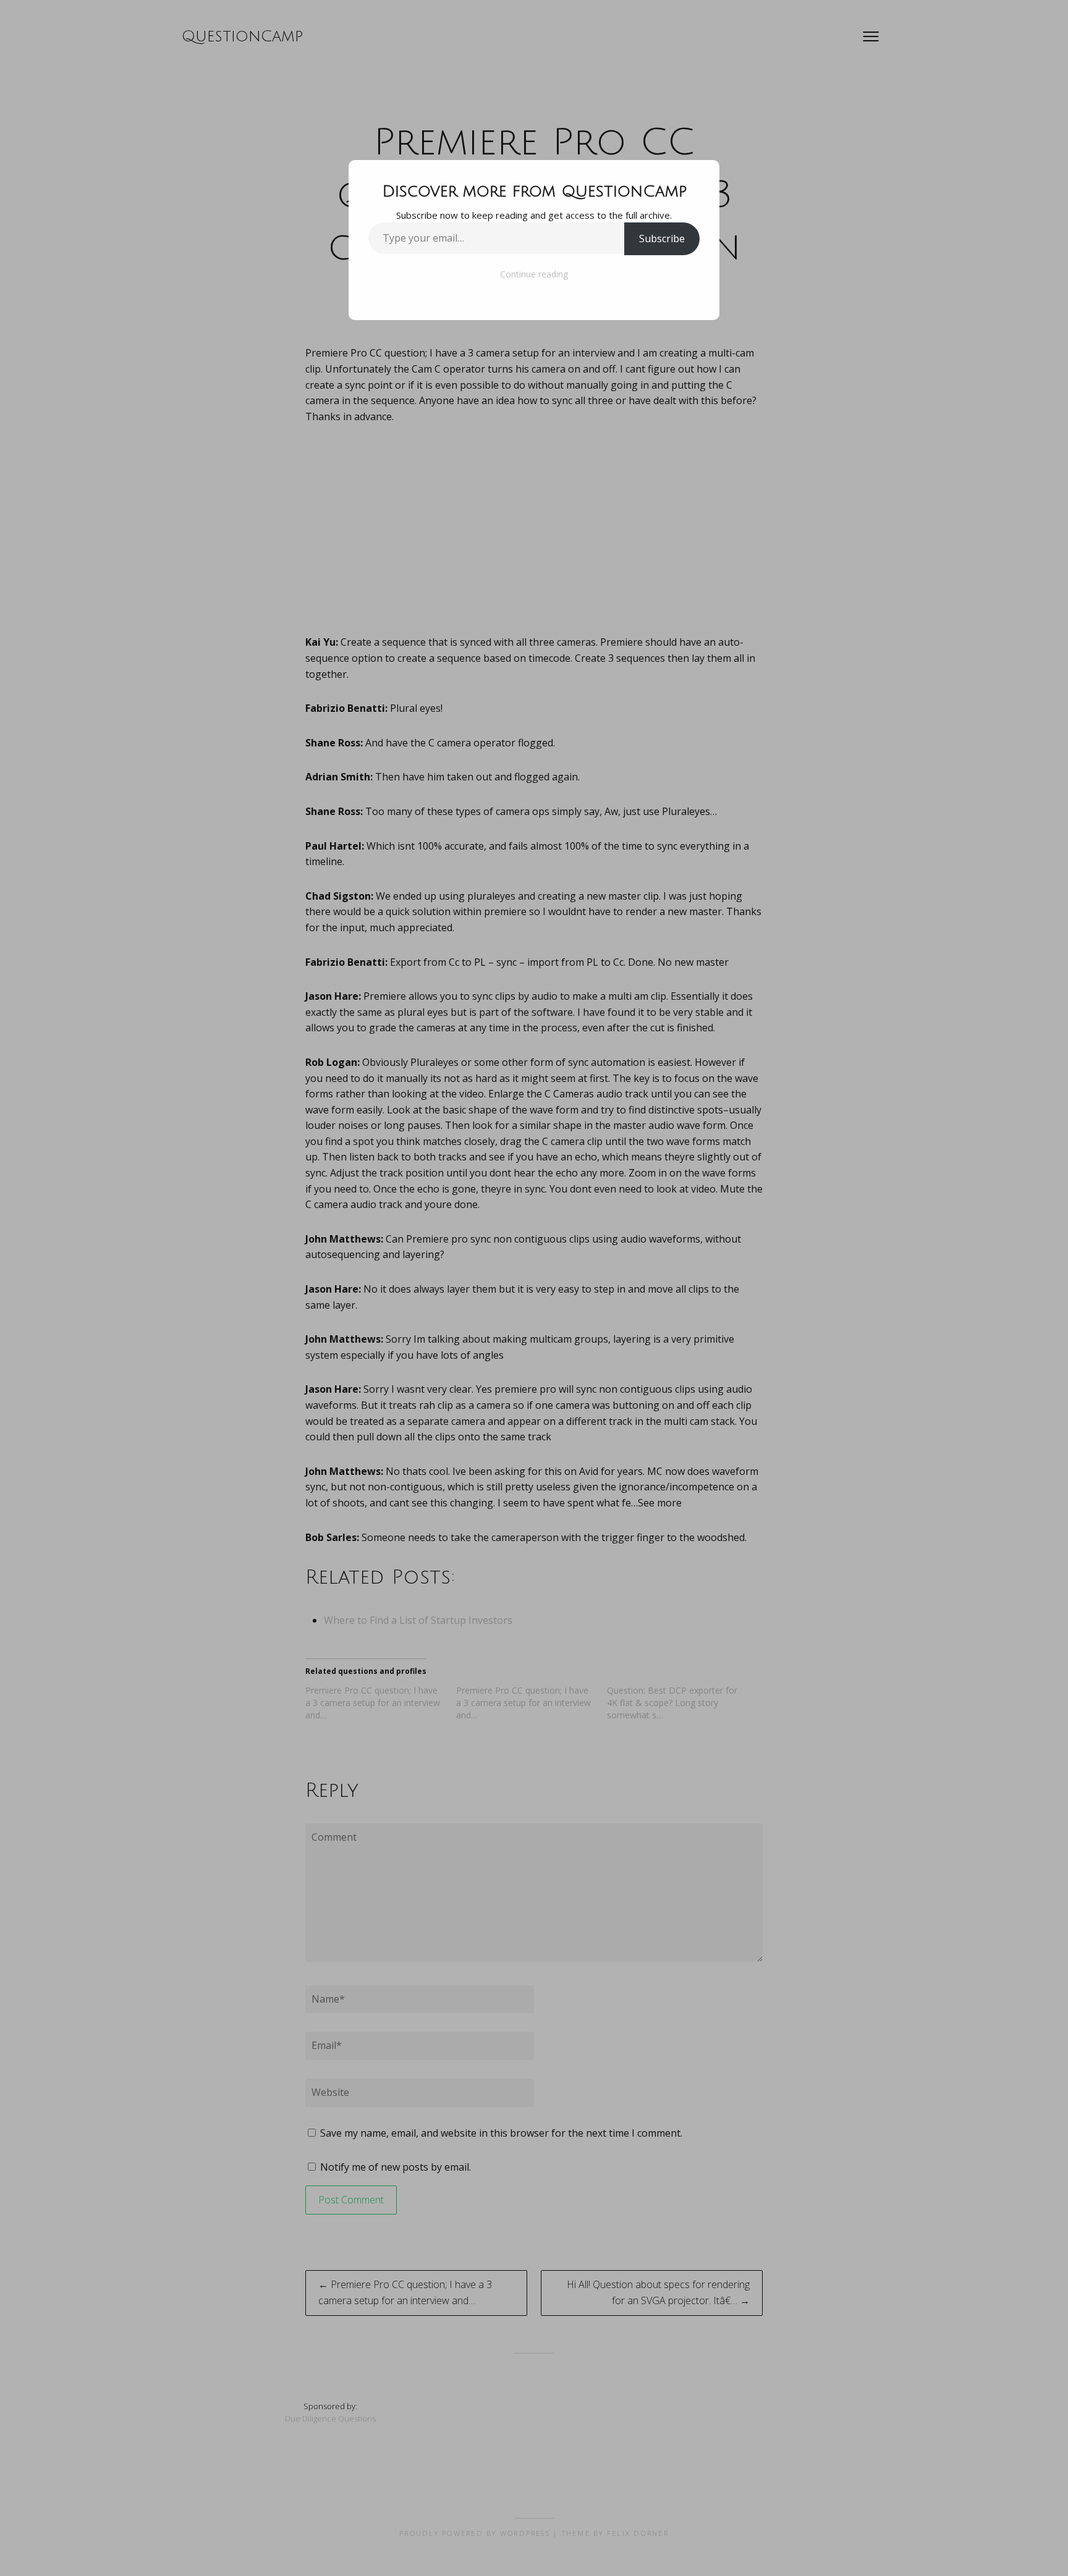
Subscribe (662, 239)
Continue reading (534, 274)
